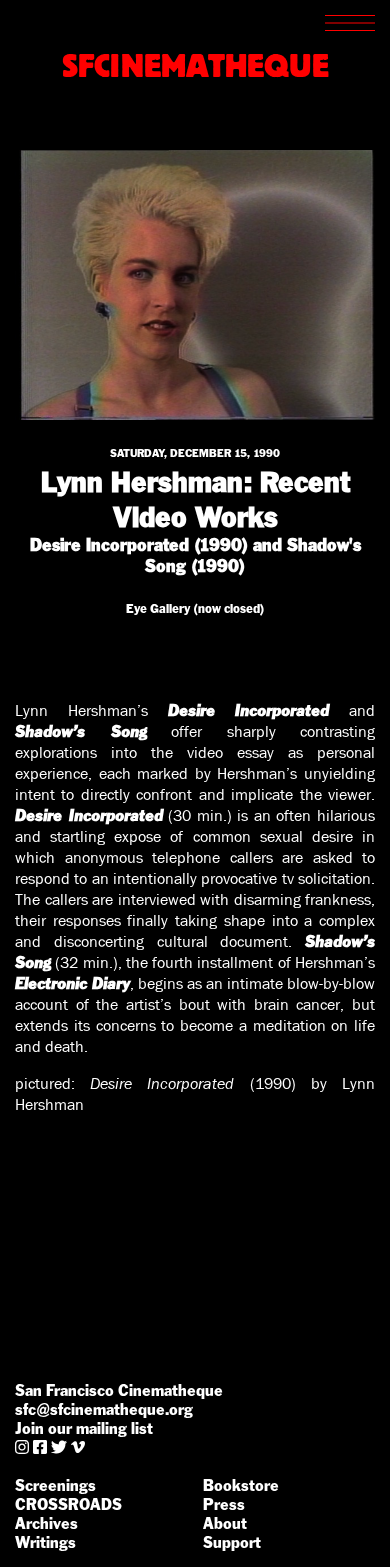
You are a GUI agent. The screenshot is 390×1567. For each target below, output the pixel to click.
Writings (45, 1542)
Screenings (55, 1485)
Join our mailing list (84, 1428)
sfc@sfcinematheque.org (104, 1409)
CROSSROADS (68, 1504)
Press (224, 1504)
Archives (46, 1523)
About (225, 1523)
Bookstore (241, 1485)
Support (232, 1542)
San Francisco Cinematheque (119, 1390)
